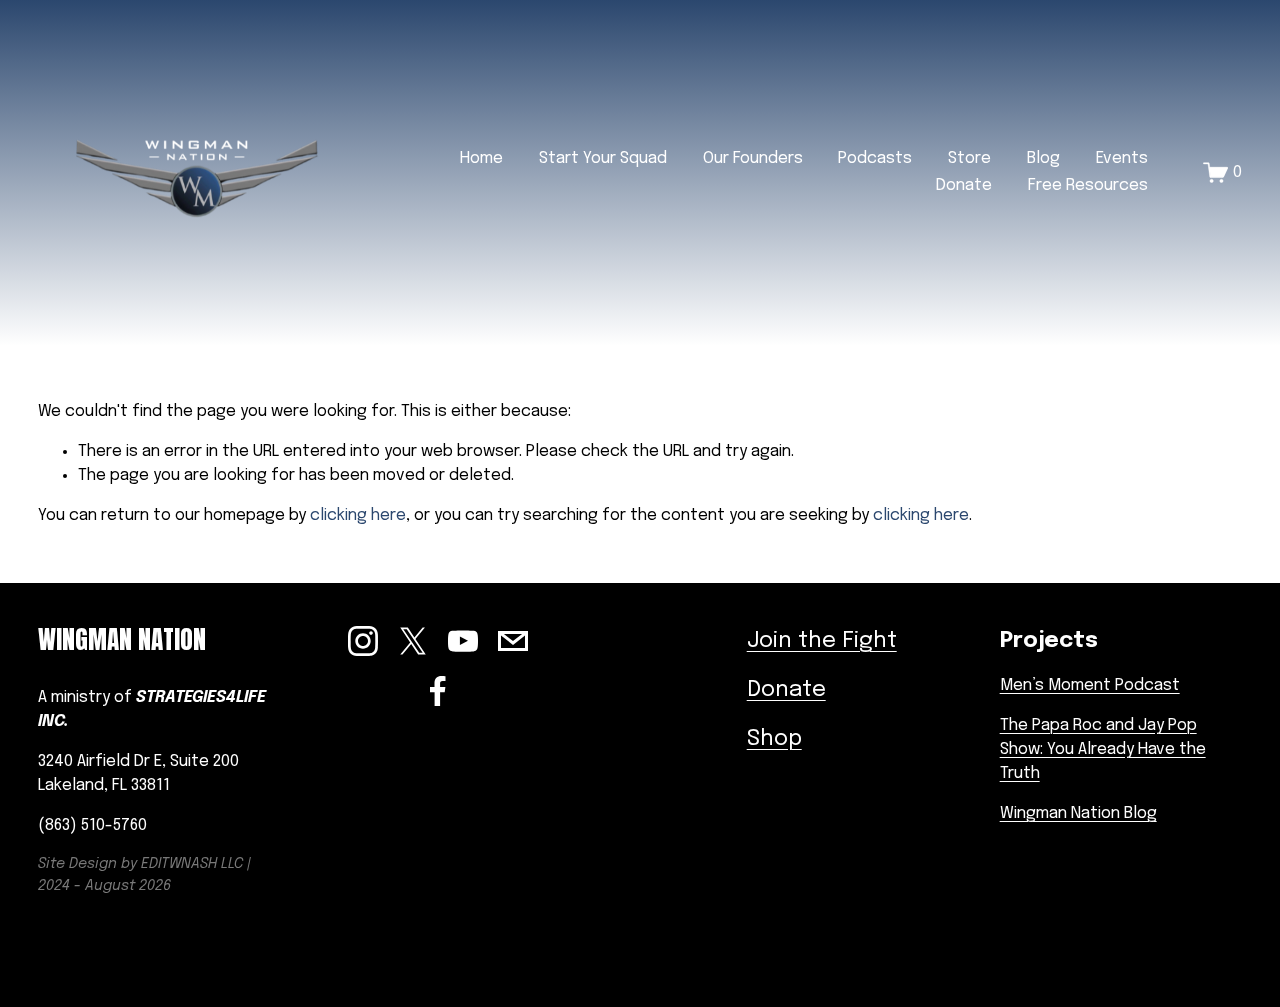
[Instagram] (363, 641)
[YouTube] (463, 641)
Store (969, 158)
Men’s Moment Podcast (1090, 685)
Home (481, 158)
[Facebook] (438, 691)
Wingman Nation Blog (1078, 813)
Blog (1043, 158)
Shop (774, 739)
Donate (964, 185)
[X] (413, 641)
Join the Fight (822, 641)
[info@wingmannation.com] (513, 641)
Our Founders (753, 158)
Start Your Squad (603, 158)
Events (1122, 158)
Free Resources (1088, 185)
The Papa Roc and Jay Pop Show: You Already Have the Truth (1103, 749)
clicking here (358, 515)
